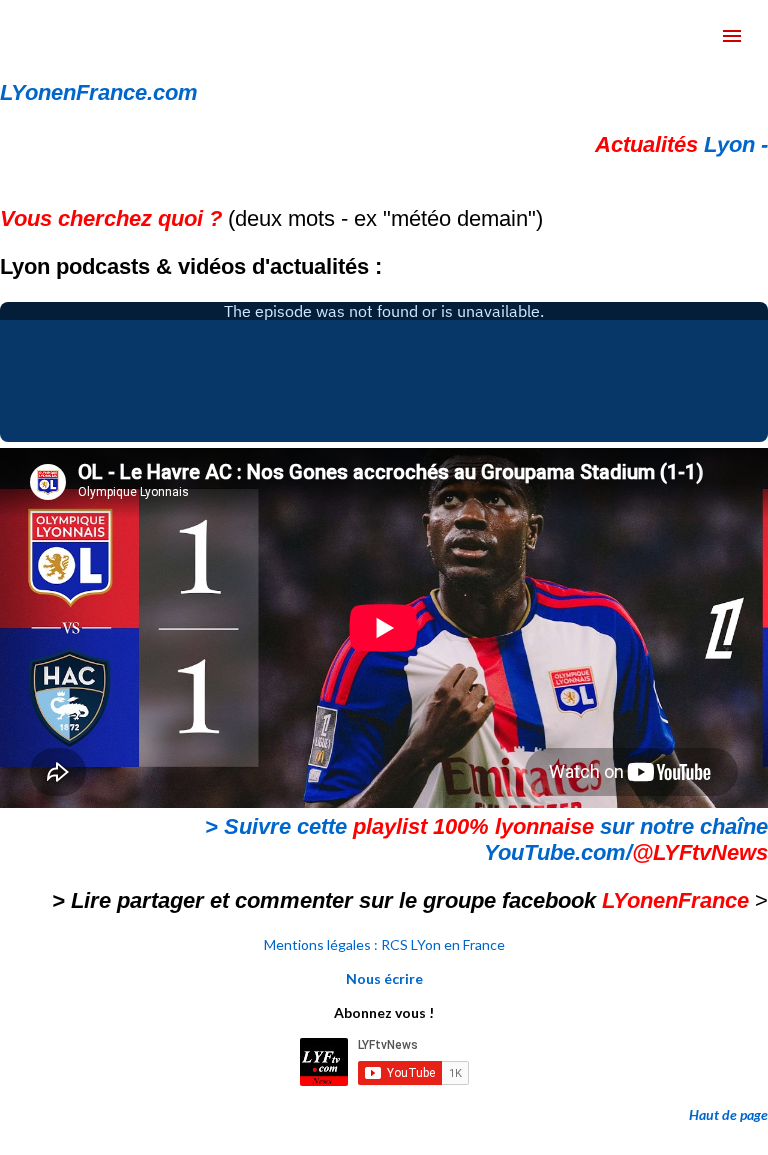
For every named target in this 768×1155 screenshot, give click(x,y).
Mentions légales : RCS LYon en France (384, 944)
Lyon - (681, 144)
